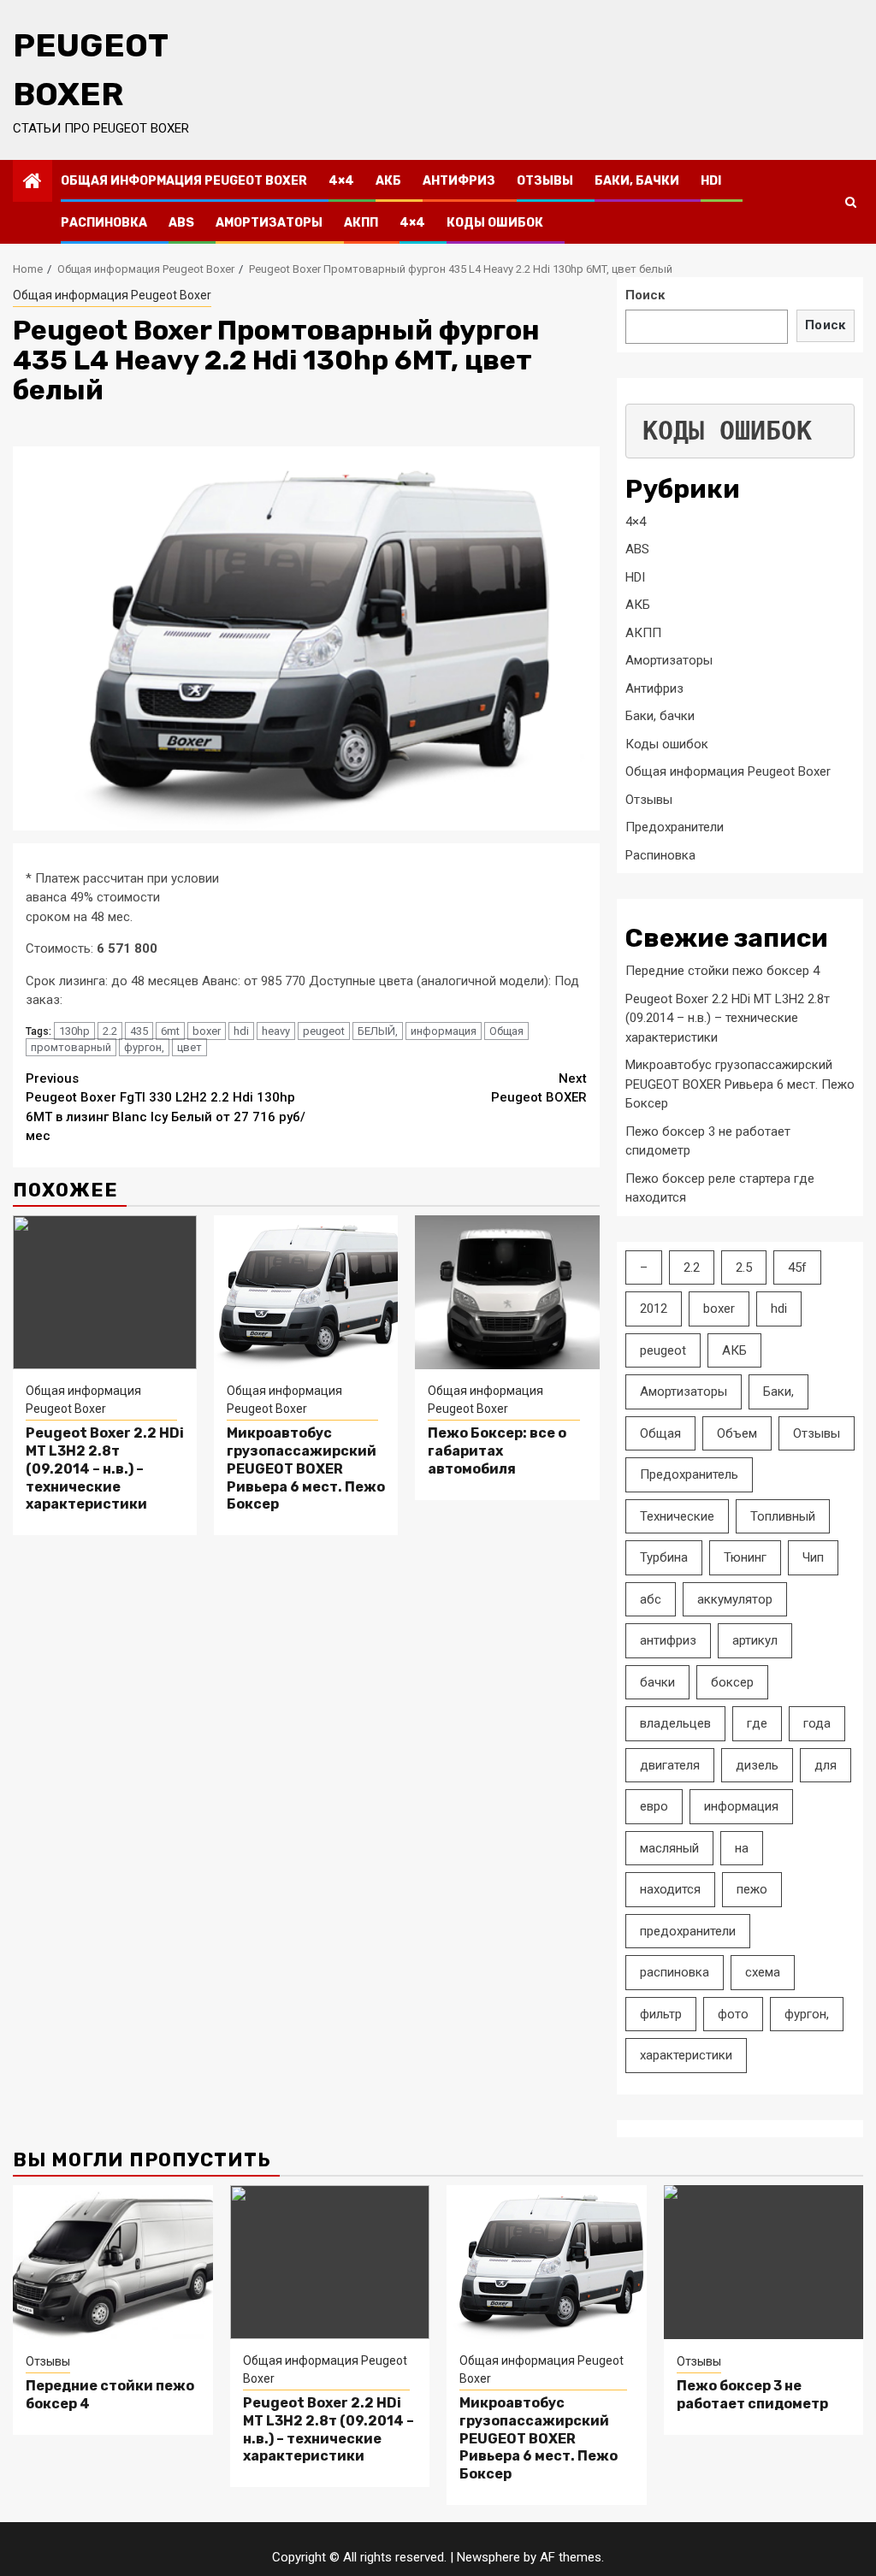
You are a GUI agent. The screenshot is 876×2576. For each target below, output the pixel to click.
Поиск (645, 295)
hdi (241, 1031)
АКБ (388, 181)
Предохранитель (689, 1474)
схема (763, 1972)
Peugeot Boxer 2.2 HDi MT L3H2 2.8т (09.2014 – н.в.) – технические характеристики (105, 1468)
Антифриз (459, 181)
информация (444, 1031)
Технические (677, 1516)
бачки (657, 1682)
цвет (189, 1047)
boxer (207, 1031)
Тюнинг (745, 1557)
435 (139, 1031)
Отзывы (545, 181)
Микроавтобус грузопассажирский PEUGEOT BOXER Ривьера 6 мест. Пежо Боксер (306, 1468)
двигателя (670, 1765)
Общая (506, 1031)
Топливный (783, 1516)
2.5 (744, 1267)
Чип (813, 1557)
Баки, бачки (637, 181)
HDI (711, 181)
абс (651, 1599)
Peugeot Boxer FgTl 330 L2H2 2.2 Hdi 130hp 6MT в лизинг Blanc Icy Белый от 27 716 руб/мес (166, 1108)
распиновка (675, 1972)
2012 (654, 1309)
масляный (669, 1848)
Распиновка (104, 223)
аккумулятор (735, 1599)
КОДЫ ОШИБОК (727, 431)
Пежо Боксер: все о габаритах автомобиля (497, 1451)
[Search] (851, 202)
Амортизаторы (269, 223)
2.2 (110, 1031)
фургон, (144, 1047)
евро (654, 1806)
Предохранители (675, 827)
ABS (181, 223)
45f (797, 1267)
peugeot (324, 1031)
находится (670, 1889)
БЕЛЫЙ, (378, 1031)
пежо (752, 1889)
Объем (737, 1433)
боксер (732, 1682)
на (742, 1848)
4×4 (341, 181)
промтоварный (71, 1047)
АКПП (361, 223)
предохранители (688, 1931)
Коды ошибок (495, 223)
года (817, 1723)
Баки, (778, 1391)
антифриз (668, 1640)
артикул (755, 1640)
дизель (757, 1765)
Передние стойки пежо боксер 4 (722, 971)
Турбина (664, 1557)
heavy (276, 1031)
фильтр (661, 2014)
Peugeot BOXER (539, 1088)
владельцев (675, 1723)
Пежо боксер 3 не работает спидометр (752, 2395)
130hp (74, 1031)
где (757, 1723)
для (826, 1765)
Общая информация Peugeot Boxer (184, 181)
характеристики (686, 2055)
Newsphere (488, 2557)
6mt (170, 1031)
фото (733, 2014)
